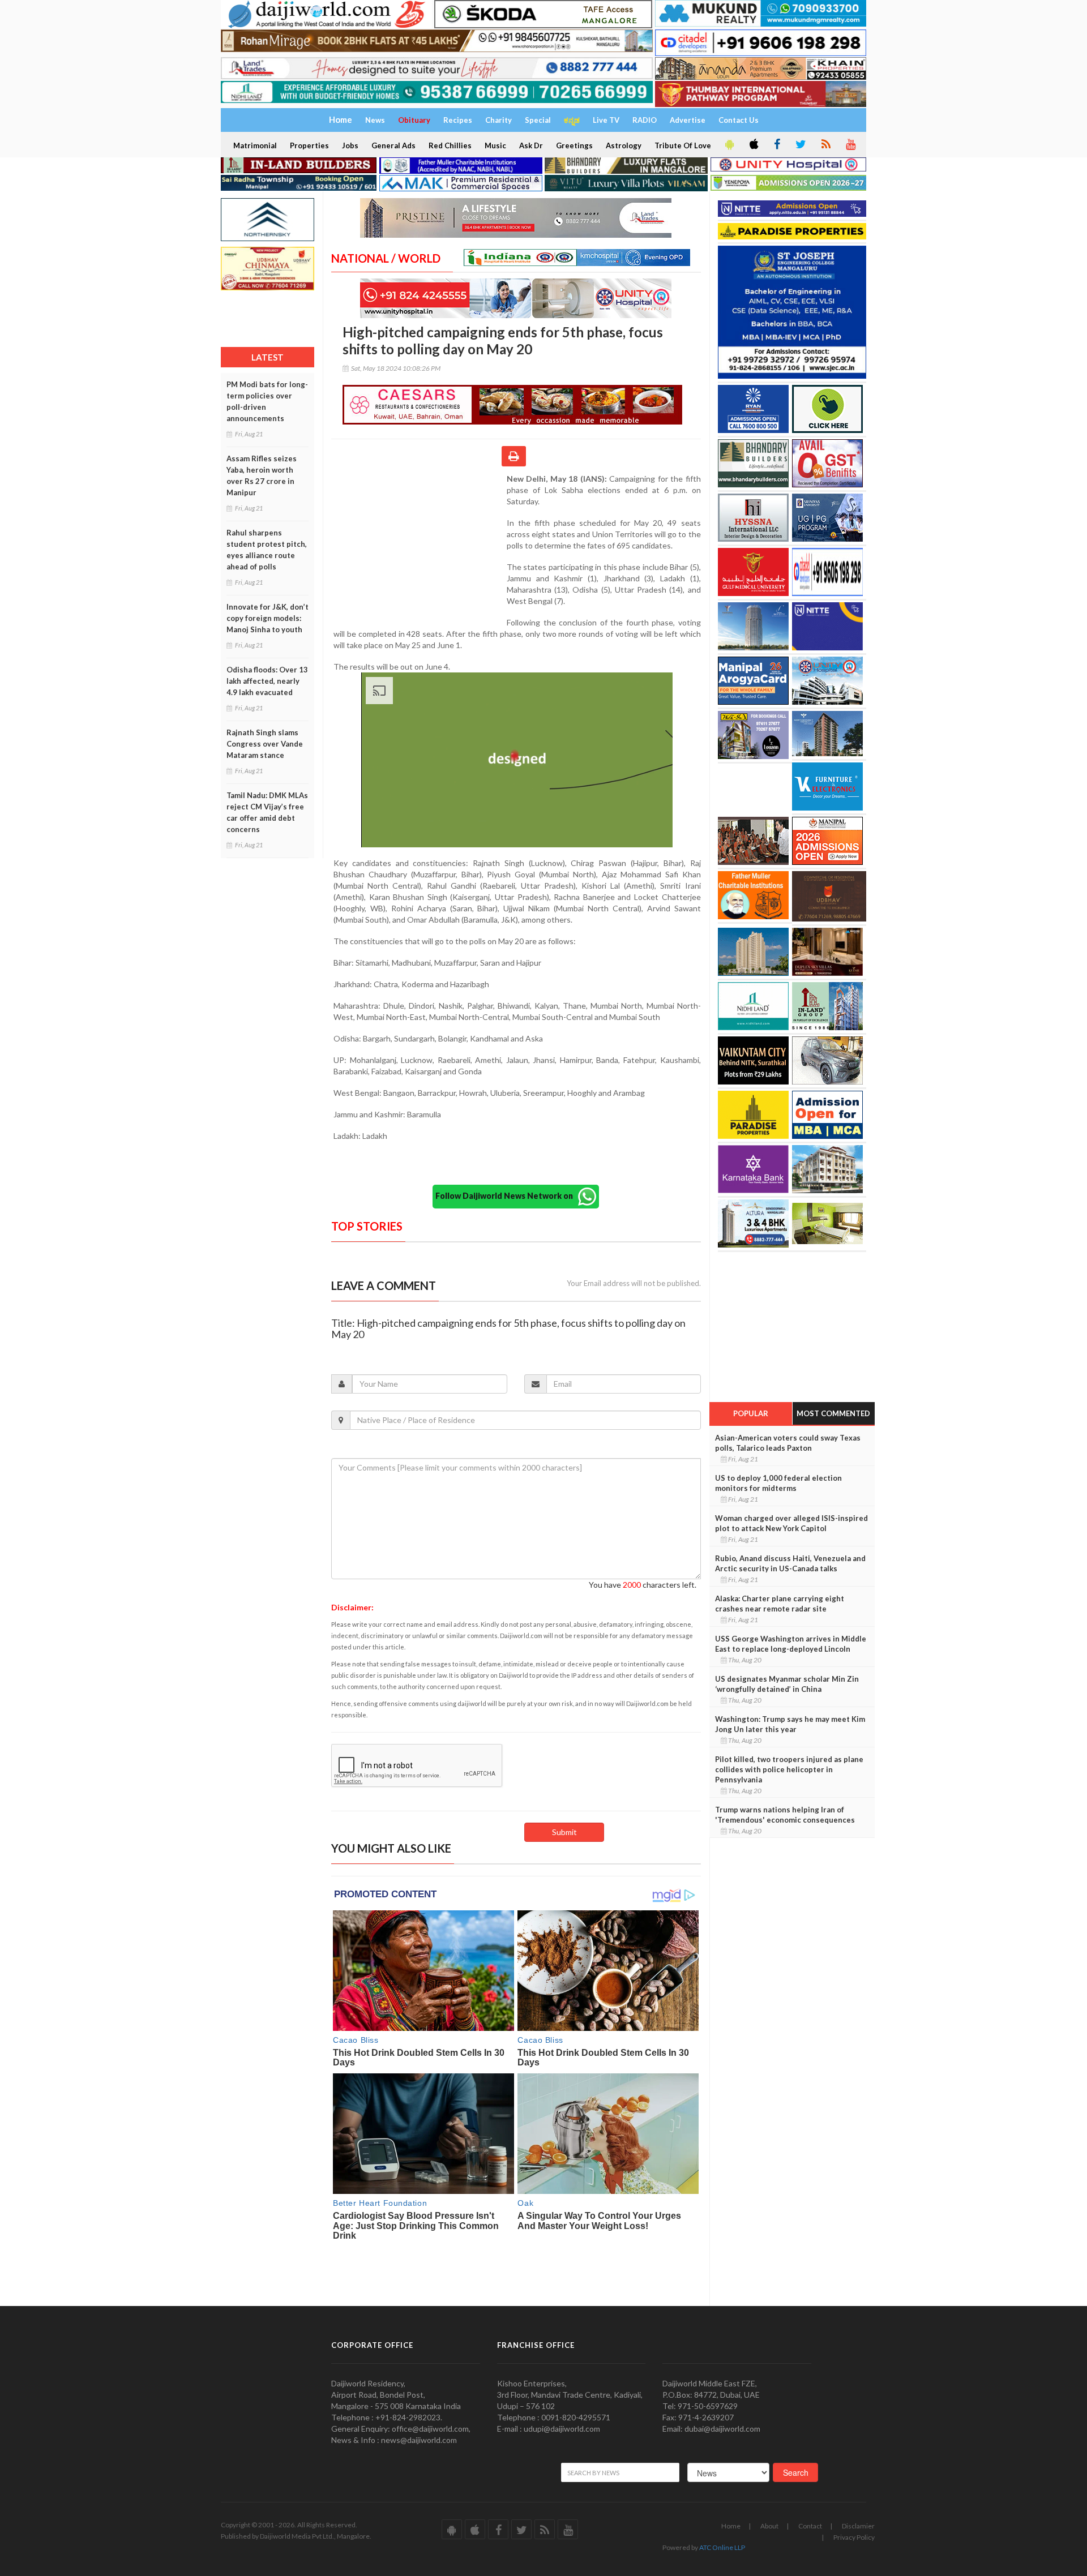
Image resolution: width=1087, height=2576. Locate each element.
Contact (810, 2526)
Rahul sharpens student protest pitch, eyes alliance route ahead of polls (267, 550)
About (769, 2526)
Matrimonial (255, 145)
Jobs (350, 145)
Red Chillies (450, 145)
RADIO (645, 120)
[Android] (729, 145)
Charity (498, 120)
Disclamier (858, 2526)
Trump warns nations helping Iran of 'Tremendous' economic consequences (785, 1815)
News (375, 120)
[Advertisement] (419, 547)
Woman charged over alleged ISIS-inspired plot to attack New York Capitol (791, 1523)
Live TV (606, 120)
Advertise (688, 120)
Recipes (458, 120)
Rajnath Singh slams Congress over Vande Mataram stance (265, 744)
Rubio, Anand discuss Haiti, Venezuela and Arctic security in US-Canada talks (790, 1563)
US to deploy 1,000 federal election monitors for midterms (778, 1483)
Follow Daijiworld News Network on (507, 1196)
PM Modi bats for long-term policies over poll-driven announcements (267, 401)
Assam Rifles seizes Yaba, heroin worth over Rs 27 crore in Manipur (262, 475)
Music (495, 145)
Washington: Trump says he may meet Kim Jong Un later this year (790, 1724)
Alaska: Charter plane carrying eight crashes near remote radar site (780, 1604)
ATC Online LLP (722, 2547)
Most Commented (833, 1413)
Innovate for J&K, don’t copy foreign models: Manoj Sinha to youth (268, 618)
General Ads (393, 145)
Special (538, 120)
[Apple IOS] (753, 145)
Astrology (624, 145)
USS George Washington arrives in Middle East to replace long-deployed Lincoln (791, 1644)
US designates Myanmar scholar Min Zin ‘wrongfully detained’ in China (787, 1684)
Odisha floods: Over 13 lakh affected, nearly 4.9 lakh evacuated (267, 681)
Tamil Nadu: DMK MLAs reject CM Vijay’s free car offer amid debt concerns (267, 812)
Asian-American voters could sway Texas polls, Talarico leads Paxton (788, 1443)
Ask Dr (531, 145)
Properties (309, 145)
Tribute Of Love (683, 145)
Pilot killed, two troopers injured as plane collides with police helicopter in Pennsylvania (789, 1769)
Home (731, 2526)
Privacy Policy (854, 2537)
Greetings (574, 145)
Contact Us (739, 120)
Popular (751, 1413)
